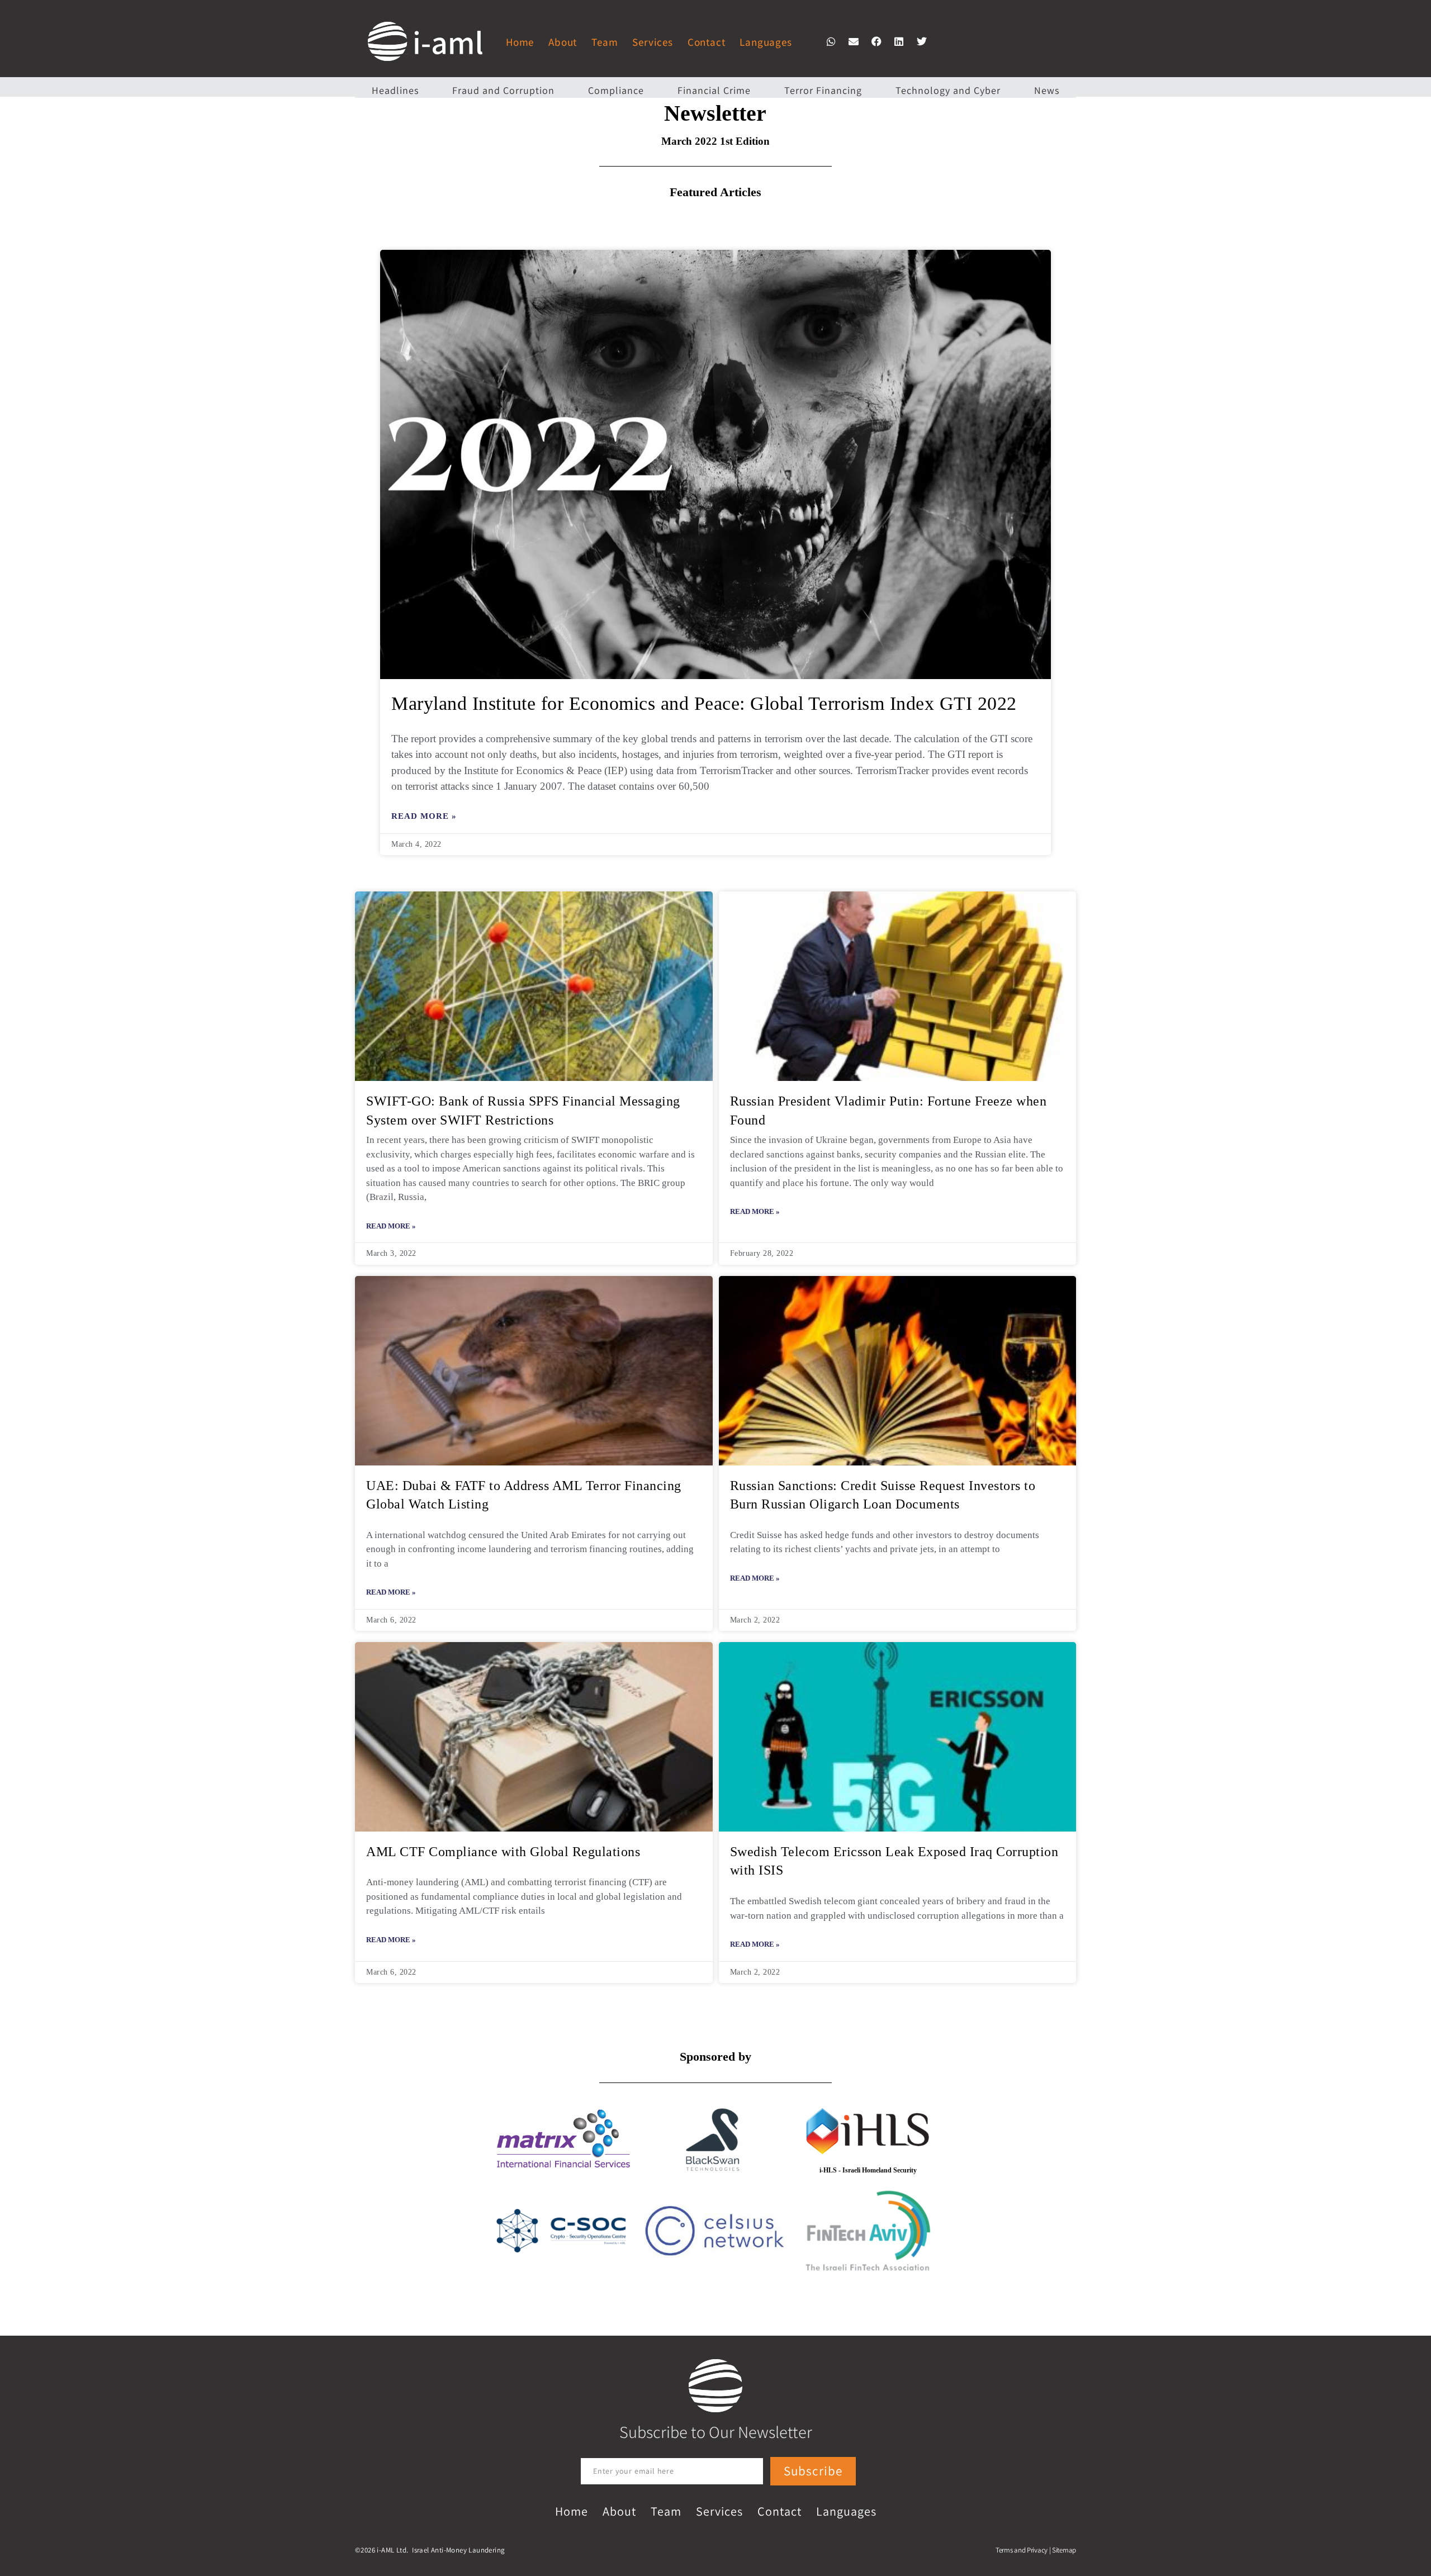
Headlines (395, 90)
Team (605, 42)
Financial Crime (714, 90)
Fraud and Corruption (503, 90)
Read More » (424, 816)
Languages (766, 42)
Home (520, 42)
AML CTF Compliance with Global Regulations (503, 1852)
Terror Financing (823, 90)
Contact (707, 42)
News (1047, 90)
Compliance (616, 90)
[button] (831, 41)
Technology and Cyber (948, 90)
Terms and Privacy (1022, 2550)
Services (652, 42)
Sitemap (1064, 2550)
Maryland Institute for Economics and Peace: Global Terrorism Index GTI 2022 (704, 703)
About (563, 42)
